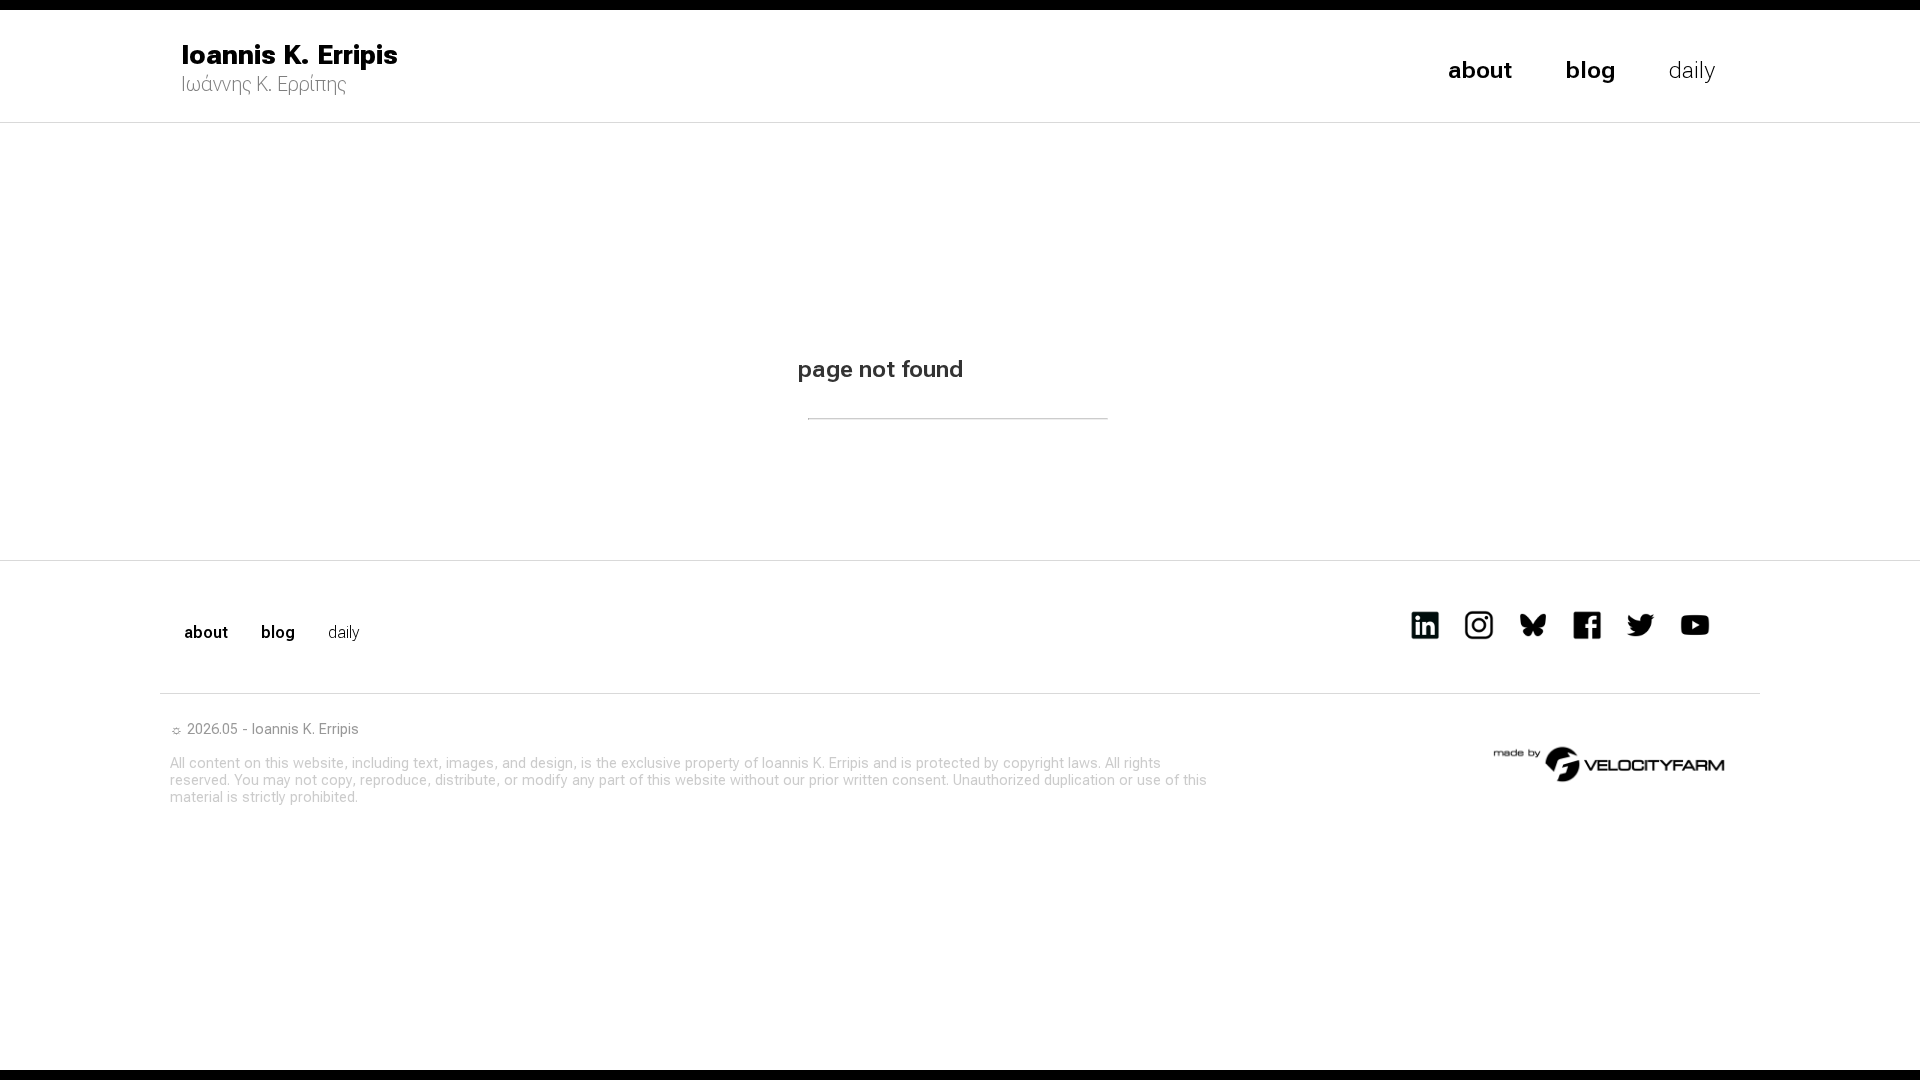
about (1480, 70)
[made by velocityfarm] (1610, 763)
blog (1590, 70)
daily (1692, 70)
